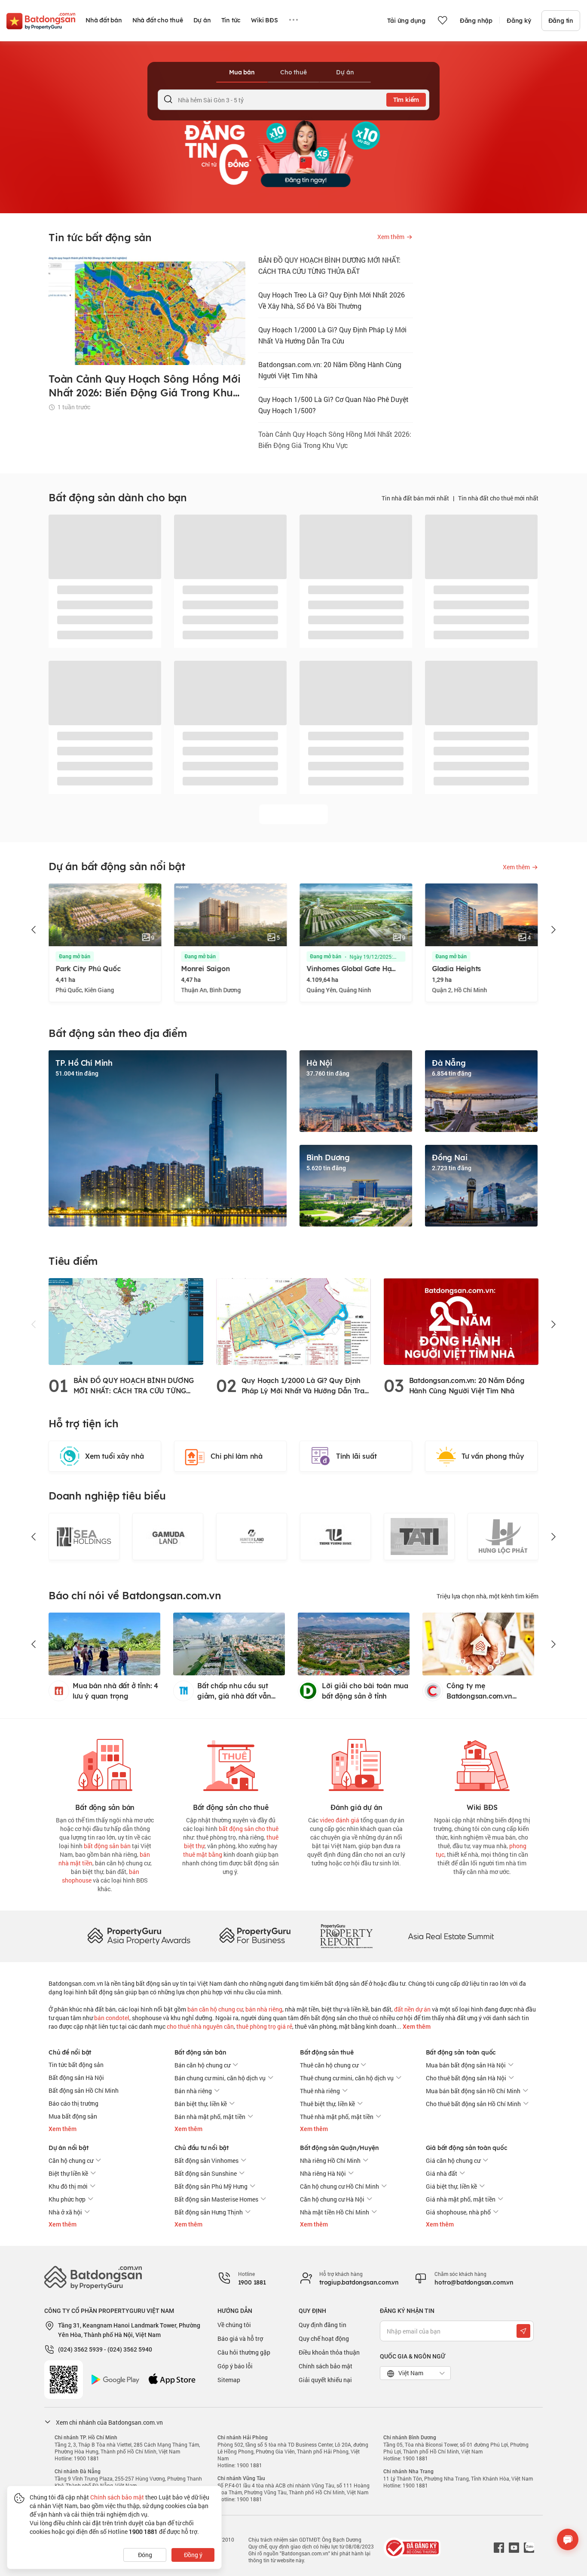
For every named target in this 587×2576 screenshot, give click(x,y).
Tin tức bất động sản (76, 2065)
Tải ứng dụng (406, 21)
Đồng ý (193, 2555)
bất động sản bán (107, 1846)
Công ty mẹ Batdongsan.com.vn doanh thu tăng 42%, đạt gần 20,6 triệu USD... (488, 1691)
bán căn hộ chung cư (215, 2009)
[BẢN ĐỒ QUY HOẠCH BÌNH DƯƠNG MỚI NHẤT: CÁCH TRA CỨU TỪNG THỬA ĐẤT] (126, 1321)
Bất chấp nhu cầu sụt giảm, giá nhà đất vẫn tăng (234, 1691)
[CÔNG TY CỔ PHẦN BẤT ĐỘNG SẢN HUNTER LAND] (168, 1536)
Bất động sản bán (200, 2052)
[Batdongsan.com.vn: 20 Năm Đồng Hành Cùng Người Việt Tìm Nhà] (461, 1321)
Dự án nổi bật (68, 2148)
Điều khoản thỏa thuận (329, 2352)
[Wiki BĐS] (482, 1763)
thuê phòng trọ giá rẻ (264, 2026)
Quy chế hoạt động (324, 2338)
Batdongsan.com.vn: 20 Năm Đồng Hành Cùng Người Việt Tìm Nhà (330, 370)
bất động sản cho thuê (249, 1829)
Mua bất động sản (73, 2116)
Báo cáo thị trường (73, 2103)
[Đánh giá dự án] (356, 1763)
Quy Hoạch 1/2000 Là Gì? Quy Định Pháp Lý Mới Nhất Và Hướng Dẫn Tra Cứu (332, 335)
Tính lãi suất (356, 1456)
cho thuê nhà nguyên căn (200, 2026)
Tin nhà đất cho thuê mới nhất (498, 498)
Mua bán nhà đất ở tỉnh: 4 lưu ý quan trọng (115, 1691)
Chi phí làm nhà (237, 1456)
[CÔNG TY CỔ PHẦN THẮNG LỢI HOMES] (503, 1536)
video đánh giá (339, 1820)
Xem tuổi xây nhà (115, 1456)
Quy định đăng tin (323, 2325)
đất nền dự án (412, 2009)
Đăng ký (519, 21)
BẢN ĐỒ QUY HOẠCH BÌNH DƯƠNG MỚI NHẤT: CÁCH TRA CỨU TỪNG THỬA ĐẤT (329, 265)
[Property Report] (346, 1936)
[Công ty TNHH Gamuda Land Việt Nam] (84, 1536)
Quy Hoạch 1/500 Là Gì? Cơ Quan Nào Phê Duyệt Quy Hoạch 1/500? (333, 405)
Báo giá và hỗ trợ (240, 2338)
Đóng (145, 2555)
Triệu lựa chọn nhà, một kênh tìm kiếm (488, 1596)
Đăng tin (561, 21)
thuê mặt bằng (203, 1854)
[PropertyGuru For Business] (255, 1936)
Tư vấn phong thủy (493, 1456)
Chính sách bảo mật (326, 2366)
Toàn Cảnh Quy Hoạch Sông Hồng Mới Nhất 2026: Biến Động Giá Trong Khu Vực (335, 440)
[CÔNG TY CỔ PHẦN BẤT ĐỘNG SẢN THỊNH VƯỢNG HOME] (252, 1536)
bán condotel (112, 2018)
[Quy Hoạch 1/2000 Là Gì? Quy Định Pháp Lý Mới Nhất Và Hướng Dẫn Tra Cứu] (293, 1321)
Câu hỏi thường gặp (244, 2352)
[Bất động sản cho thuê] (231, 1763)
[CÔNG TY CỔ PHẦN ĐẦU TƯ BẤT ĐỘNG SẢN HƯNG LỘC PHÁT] (419, 1536)
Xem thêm (416, 2027)
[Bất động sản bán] (105, 1763)
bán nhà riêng (264, 2009)
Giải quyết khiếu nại (325, 2380)
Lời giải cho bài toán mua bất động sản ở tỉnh (365, 1691)
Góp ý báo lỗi (235, 2366)
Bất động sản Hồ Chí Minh (84, 2090)
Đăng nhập (476, 21)
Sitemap (229, 2380)
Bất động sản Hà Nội (76, 2078)
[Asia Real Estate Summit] (451, 1936)
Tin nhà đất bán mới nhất (415, 498)
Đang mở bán (112, 957)
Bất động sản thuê (327, 2052)
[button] (34, 930)
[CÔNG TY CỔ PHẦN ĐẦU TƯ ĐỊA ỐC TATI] (335, 1536)
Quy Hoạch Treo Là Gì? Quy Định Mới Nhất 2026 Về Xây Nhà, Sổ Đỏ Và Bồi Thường (332, 300)
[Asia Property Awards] (139, 1936)
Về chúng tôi (234, 2325)
